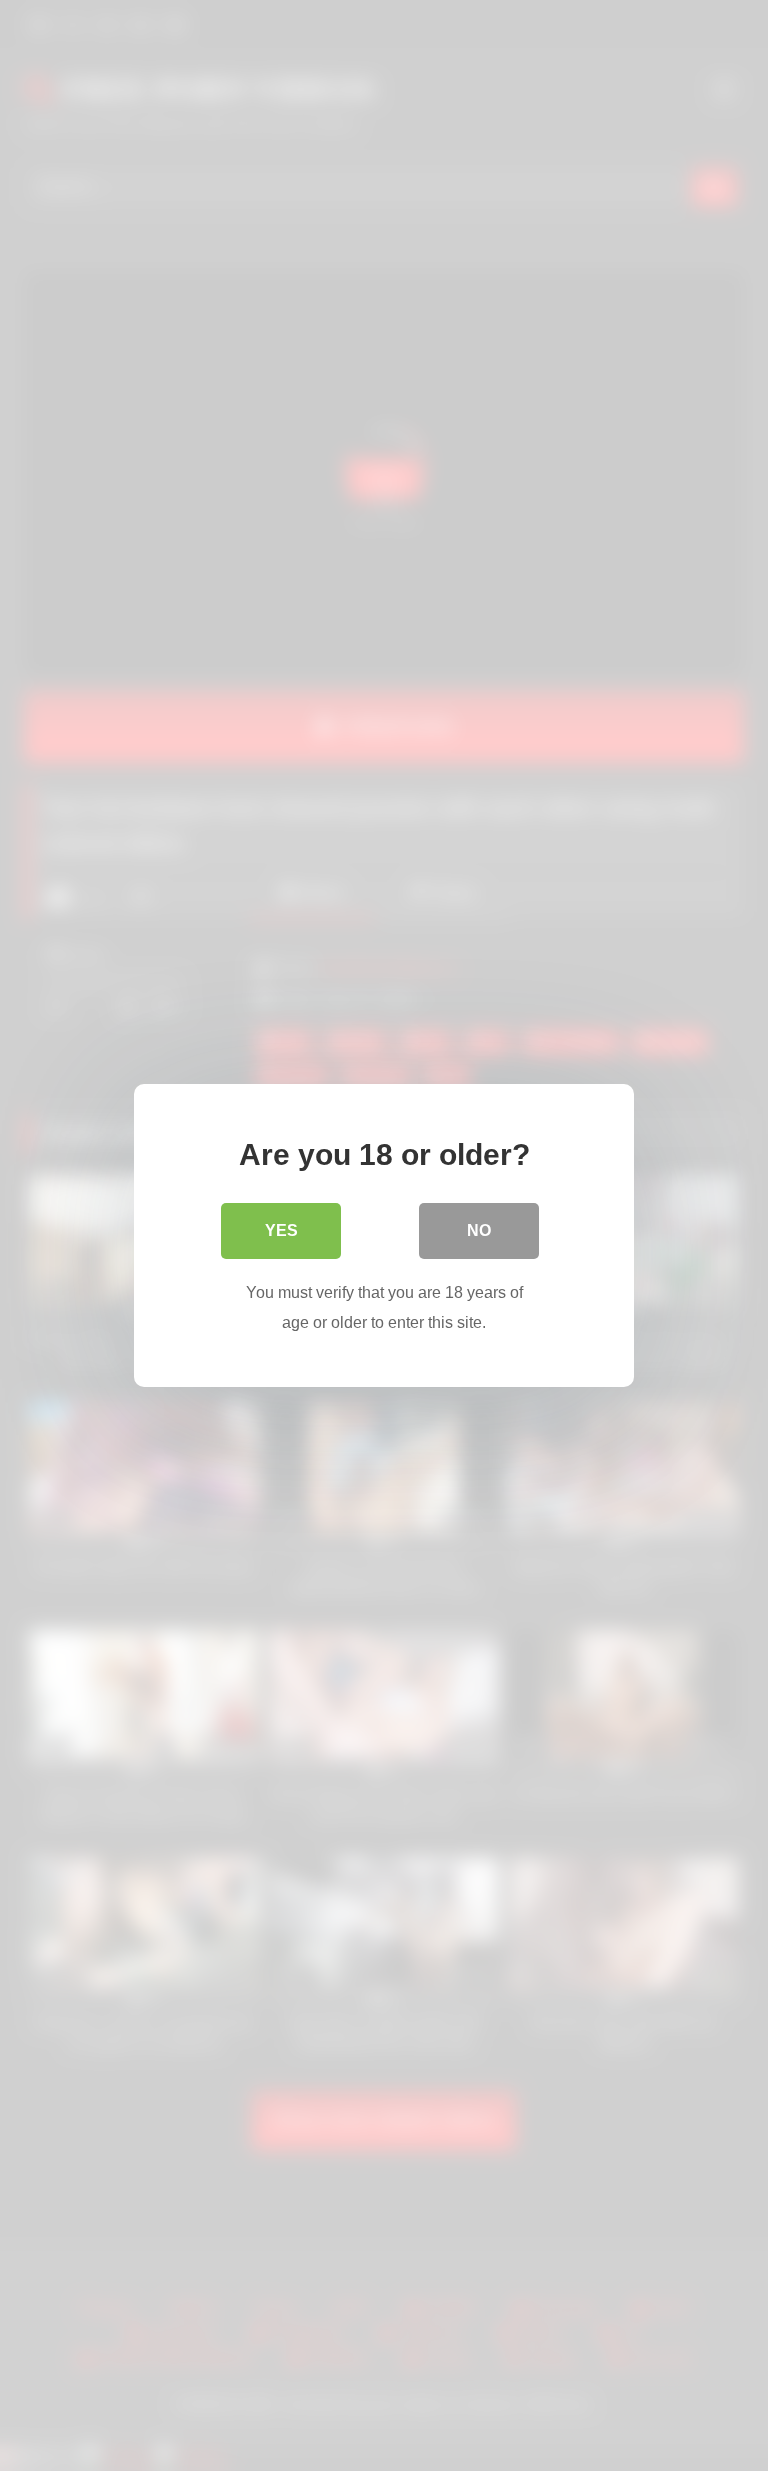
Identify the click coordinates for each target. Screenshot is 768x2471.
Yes (281, 1230)
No (479, 1230)
